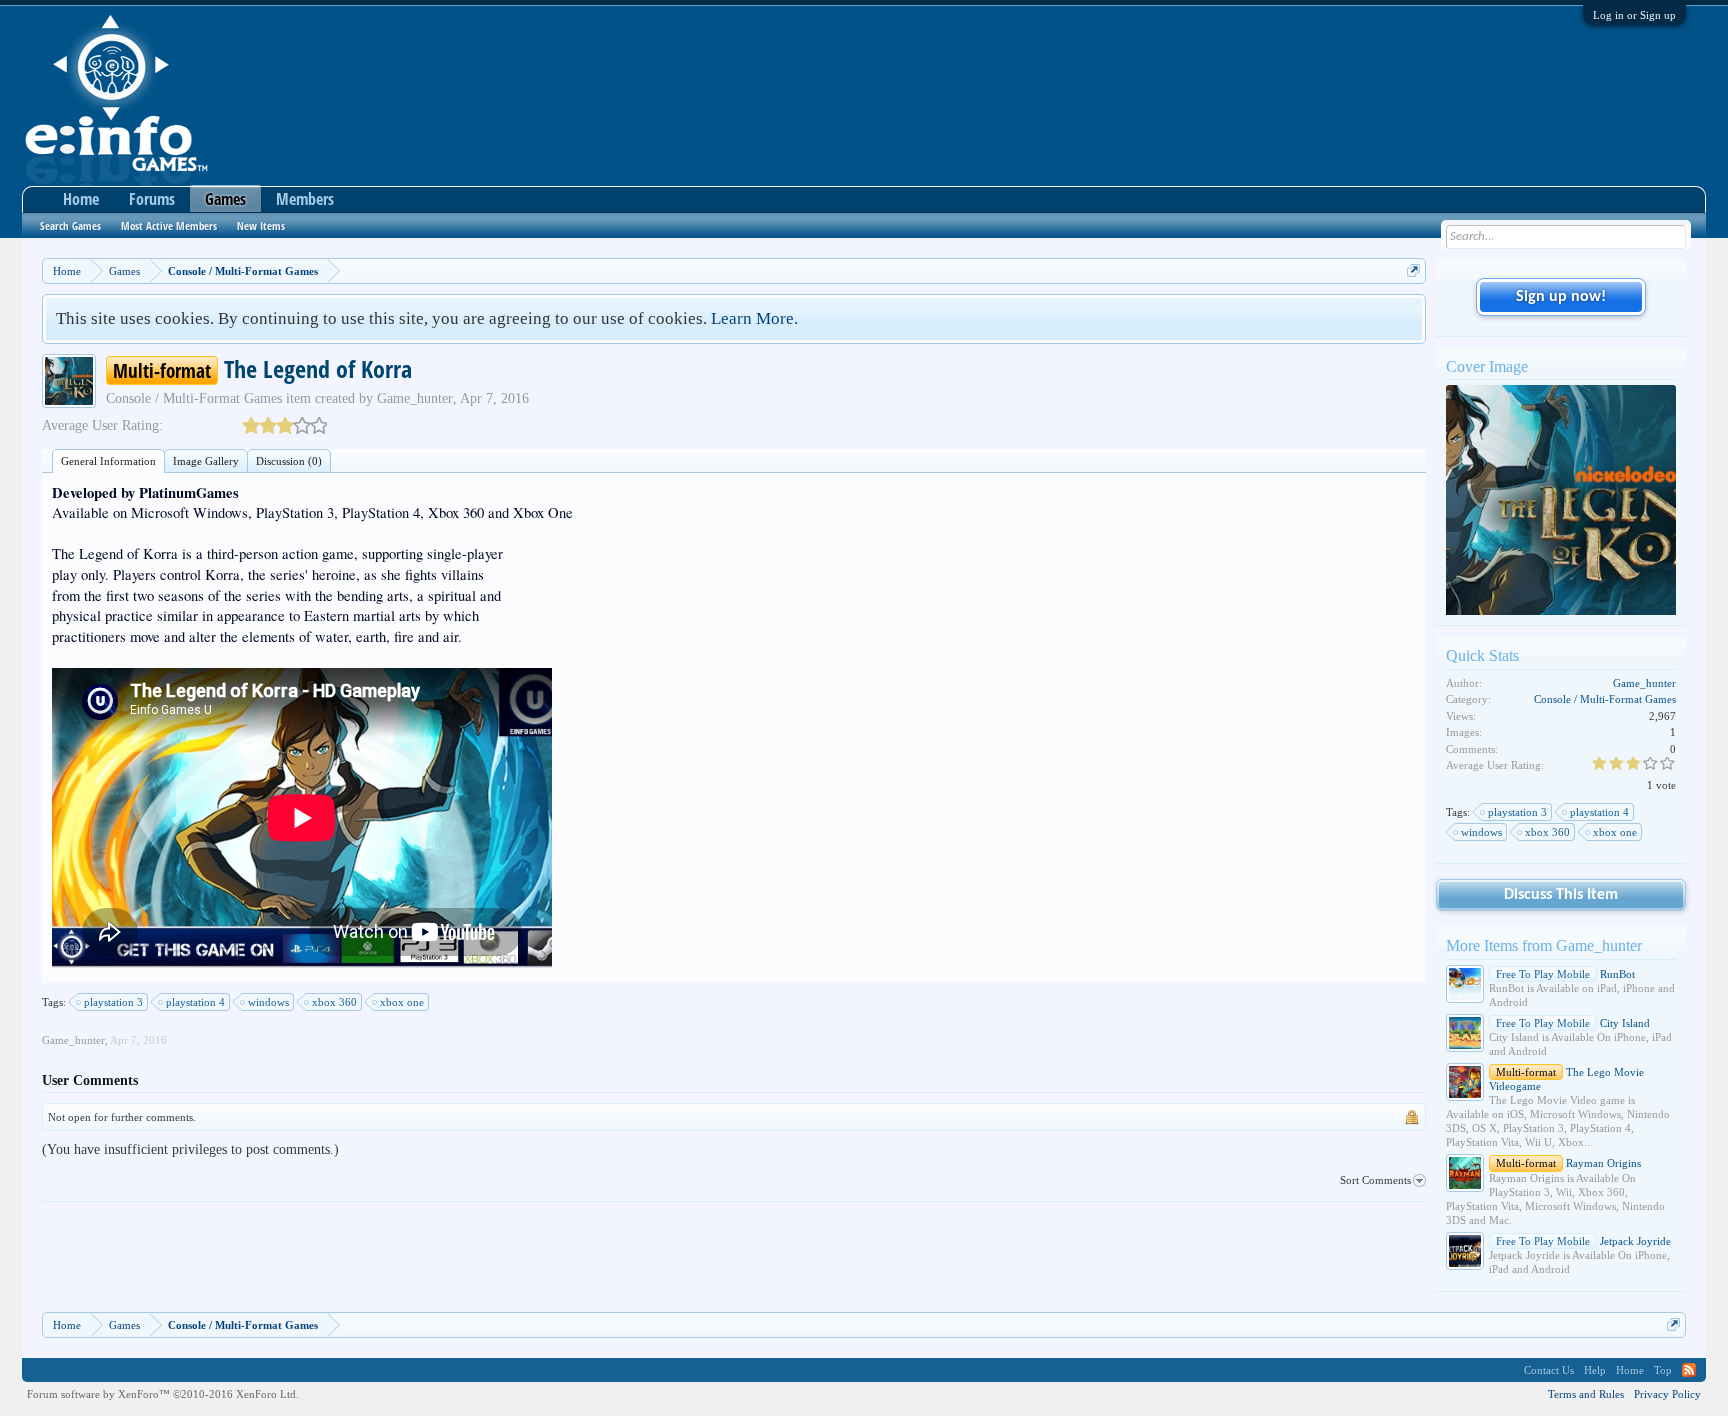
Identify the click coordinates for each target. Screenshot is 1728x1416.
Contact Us (1549, 1370)
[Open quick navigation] (1413, 270)
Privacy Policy (1667, 1394)
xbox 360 (334, 1002)
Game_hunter (415, 398)
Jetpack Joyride (1583, 1241)
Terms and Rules (1586, 1394)
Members (305, 199)
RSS (1689, 1370)
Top (1663, 1370)
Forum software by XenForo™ (163, 1394)
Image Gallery (206, 461)
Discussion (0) (289, 461)
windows (268, 1002)
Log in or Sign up (1634, 15)
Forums (152, 199)
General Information (108, 461)
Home (81, 199)
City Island (1573, 1023)
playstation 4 (195, 1002)
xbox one (402, 1002)
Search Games (70, 225)
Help (1595, 1370)
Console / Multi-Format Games (194, 398)
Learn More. (754, 318)
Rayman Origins (1568, 1163)
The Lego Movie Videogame (1566, 1079)
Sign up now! (1561, 297)
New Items (261, 225)
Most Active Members (169, 225)
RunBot (1565, 974)
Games (225, 199)
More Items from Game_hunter (1544, 945)
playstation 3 (113, 1002)
